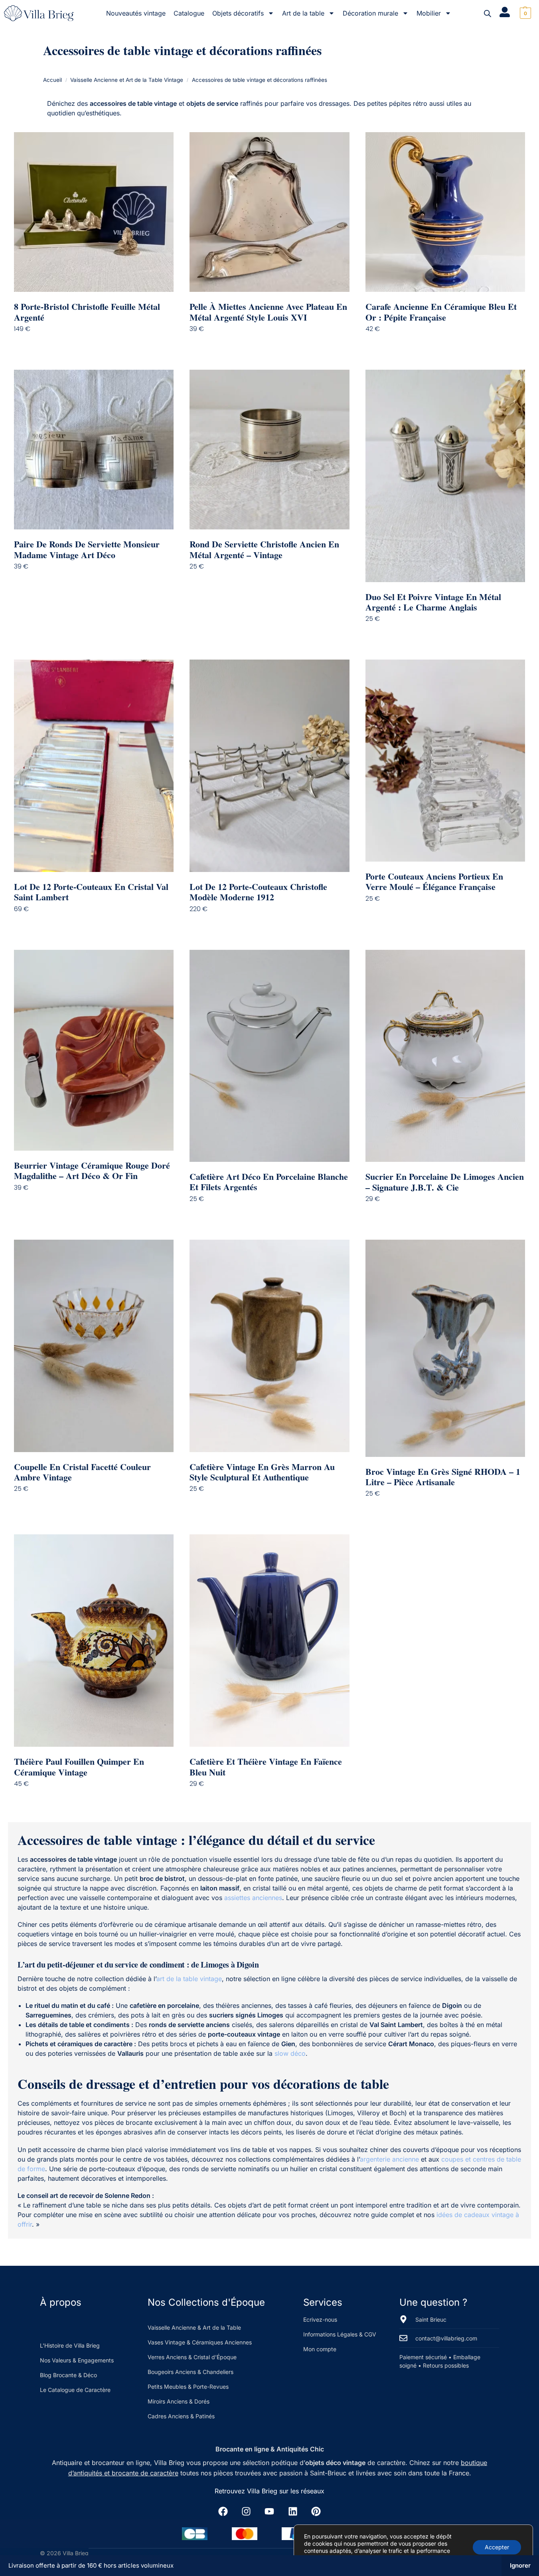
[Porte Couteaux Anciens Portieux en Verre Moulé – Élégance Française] (445, 760)
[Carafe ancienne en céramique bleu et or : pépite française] (445, 212)
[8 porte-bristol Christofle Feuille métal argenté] (94, 212)
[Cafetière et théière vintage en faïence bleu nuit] (269, 1641)
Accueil (52, 80)
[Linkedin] (293, 2511)
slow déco (290, 2053)
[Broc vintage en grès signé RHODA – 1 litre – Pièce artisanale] (445, 1348)
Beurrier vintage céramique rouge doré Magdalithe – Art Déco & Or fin (92, 1171)
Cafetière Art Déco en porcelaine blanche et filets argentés (269, 1182)
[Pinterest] (316, 2511)
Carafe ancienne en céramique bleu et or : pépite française (441, 312)
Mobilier (429, 13)
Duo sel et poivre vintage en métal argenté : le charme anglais (433, 602)
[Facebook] (223, 2511)
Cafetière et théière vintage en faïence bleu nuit (266, 1767)
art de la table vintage (189, 1979)
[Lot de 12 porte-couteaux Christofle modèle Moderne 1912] (269, 766)
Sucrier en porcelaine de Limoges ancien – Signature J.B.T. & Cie (445, 1182)
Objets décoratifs (238, 13)
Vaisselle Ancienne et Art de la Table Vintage (127, 80)
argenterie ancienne (389, 2159)
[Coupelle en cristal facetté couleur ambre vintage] (94, 1346)
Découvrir (100, 345)
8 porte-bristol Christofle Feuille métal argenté (87, 312)
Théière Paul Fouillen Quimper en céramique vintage (79, 1767)
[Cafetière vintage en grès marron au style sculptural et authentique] (269, 1346)
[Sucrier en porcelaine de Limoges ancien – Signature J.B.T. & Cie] (445, 1056)
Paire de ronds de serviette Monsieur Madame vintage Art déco (87, 550)
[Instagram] (246, 2511)
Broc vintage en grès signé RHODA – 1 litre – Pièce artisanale (443, 1477)
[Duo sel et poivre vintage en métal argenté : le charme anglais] (445, 476)
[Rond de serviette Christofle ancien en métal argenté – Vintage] (269, 450)
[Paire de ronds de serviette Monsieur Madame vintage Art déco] (94, 450)
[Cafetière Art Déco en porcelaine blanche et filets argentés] (269, 1056)
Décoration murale (370, 13)
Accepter (497, 2547)
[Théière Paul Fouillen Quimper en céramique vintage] (94, 1641)
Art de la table (303, 13)
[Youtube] (269, 2511)
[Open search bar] (488, 13)
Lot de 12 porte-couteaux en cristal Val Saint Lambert (91, 892)
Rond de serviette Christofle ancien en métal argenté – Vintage (264, 550)
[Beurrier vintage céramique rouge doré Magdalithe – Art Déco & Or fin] (94, 1050)
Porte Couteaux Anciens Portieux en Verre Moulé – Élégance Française (434, 882)
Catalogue (189, 13)
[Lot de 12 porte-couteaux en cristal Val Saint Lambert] (94, 766)
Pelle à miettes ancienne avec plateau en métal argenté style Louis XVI (268, 312)
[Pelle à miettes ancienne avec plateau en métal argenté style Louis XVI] (269, 212)
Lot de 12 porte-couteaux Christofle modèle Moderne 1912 (258, 892)
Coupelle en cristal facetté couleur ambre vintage (82, 1472)
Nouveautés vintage (136, 13)
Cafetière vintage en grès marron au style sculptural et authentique (262, 1472)
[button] (524, 13)
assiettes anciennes (253, 1898)
